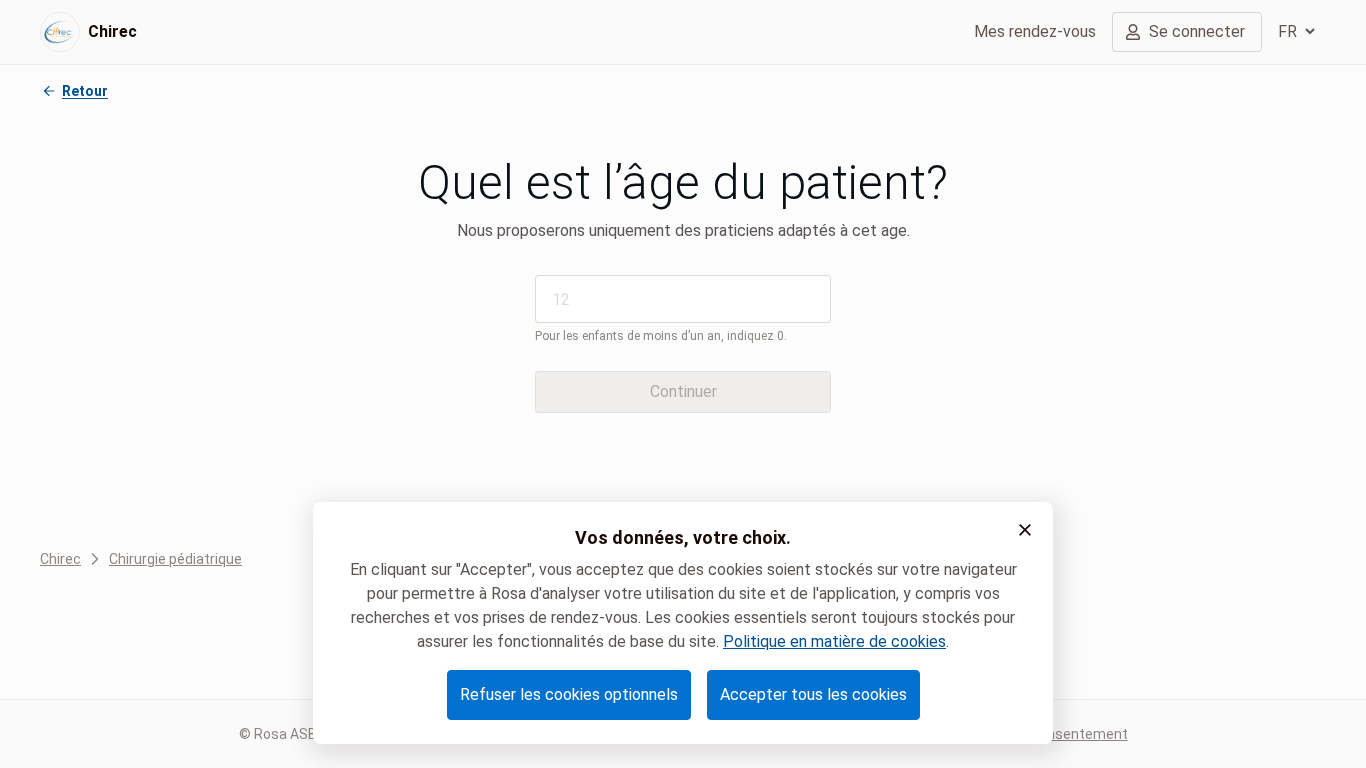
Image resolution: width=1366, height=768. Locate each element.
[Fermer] (1025, 530)
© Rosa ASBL (281, 734)
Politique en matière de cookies (834, 641)
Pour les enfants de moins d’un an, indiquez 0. (661, 336)
